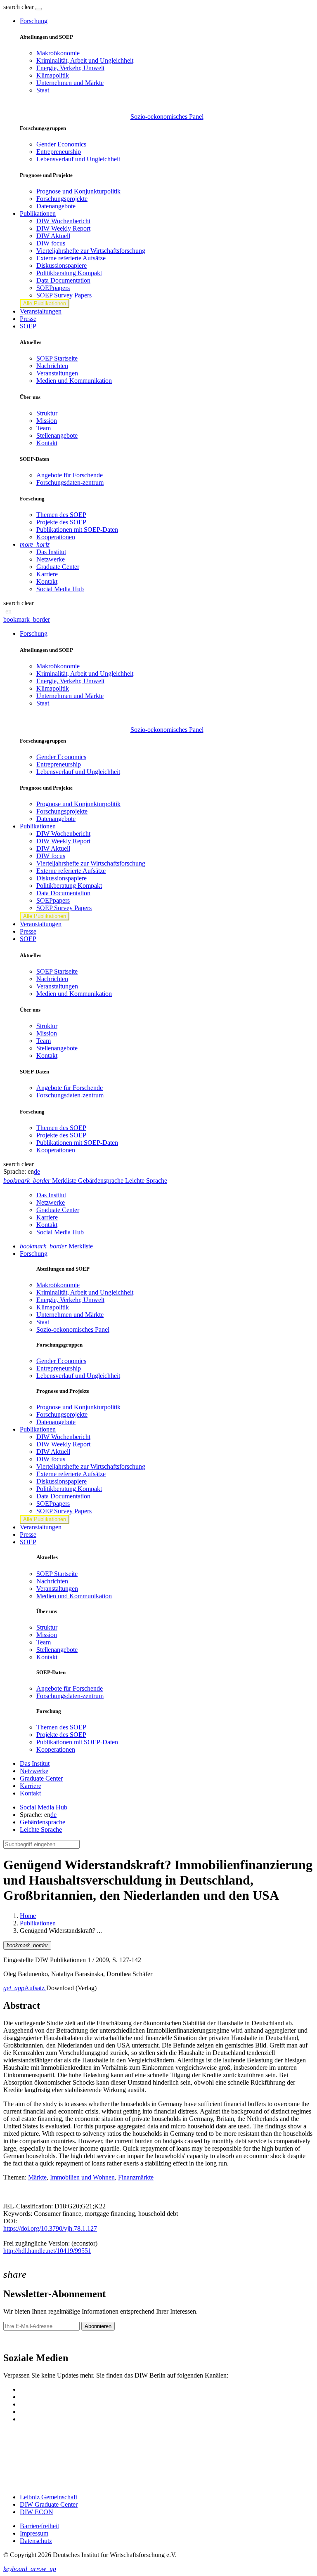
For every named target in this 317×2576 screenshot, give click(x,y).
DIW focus (51, 243)
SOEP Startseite (57, 358)
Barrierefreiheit (39, 2526)
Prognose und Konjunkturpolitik (78, 191)
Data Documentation (63, 280)
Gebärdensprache (43, 1822)
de (37, 1171)
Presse (28, 319)
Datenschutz (36, 2541)
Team (44, 428)
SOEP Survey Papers (64, 295)
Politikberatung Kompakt (69, 273)
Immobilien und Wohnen (82, 2177)
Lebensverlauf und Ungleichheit (78, 159)
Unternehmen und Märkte (70, 83)
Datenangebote (56, 206)
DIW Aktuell (53, 236)
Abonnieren (98, 2326)
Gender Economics (61, 144)
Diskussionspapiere (62, 265)
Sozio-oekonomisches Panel (167, 117)
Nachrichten (52, 366)
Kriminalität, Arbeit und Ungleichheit (85, 60)
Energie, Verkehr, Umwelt (70, 68)
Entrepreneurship (59, 152)
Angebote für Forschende (70, 475)
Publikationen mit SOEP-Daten (77, 530)
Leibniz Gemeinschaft (48, 2497)
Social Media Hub (60, 589)
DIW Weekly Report (63, 228)
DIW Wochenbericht (63, 221)
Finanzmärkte (136, 2177)
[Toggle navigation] (39, 9)
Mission (47, 421)
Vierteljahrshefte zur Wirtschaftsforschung (91, 251)
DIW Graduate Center (49, 2504)
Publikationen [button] (38, 213)
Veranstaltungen (41, 311)
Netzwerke (51, 559)
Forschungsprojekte (62, 199)
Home (28, 1916)
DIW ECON (37, 2512)
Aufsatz (25, 1988)
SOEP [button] (28, 326)
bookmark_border (27, 619)
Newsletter (17, 2341)
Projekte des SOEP (61, 522)
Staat (43, 90)
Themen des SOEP (61, 515)
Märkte (37, 2177)
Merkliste (56, 1246)
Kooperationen (56, 537)
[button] (19, 7)
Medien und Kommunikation (74, 381)
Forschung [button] (34, 21)
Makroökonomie (58, 53)
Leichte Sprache (41, 1829)
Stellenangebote (57, 435)
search (12, 7)
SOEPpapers (53, 288)
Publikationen (38, 1923)
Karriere (47, 574)
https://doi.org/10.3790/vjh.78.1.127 (50, 2228)
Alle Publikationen (45, 303)
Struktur (47, 413)
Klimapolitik (53, 75)
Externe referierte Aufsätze (71, 258)
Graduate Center (58, 567)
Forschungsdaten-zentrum (70, 482)
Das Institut (51, 552)
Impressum (34, 2533)
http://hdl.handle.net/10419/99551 (47, 2251)
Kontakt (47, 443)
